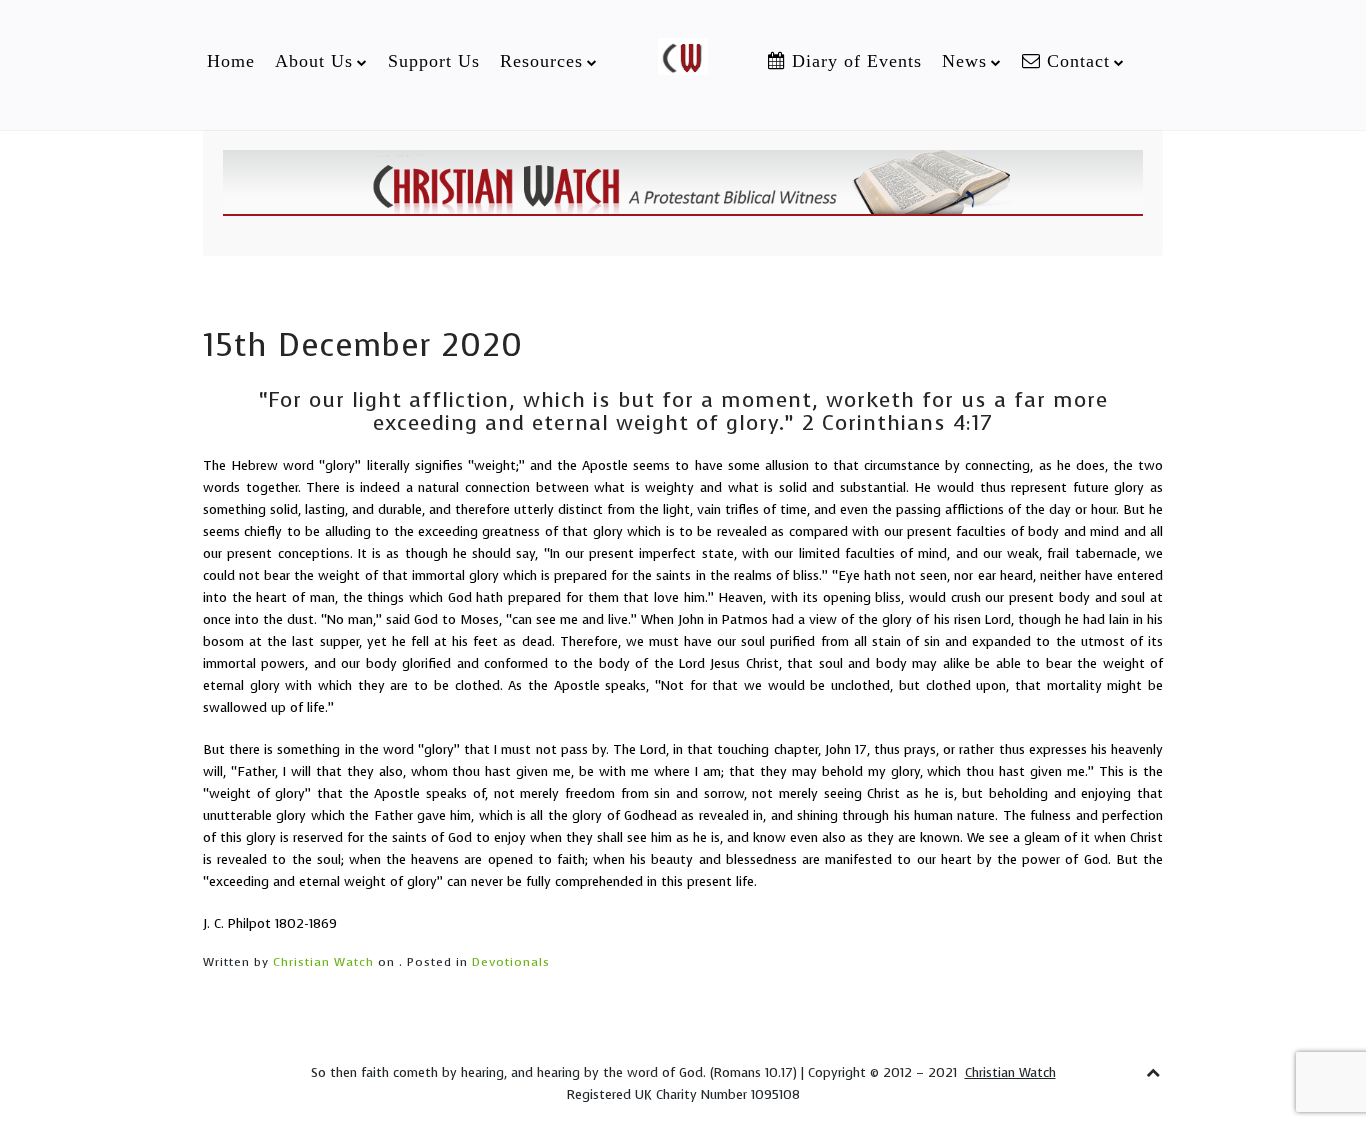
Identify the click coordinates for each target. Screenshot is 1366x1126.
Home (231, 61)
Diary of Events (854, 61)
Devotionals (511, 962)
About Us (314, 61)
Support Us (434, 61)
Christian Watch (323, 962)
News (964, 61)
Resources (541, 61)
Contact (1075, 61)
